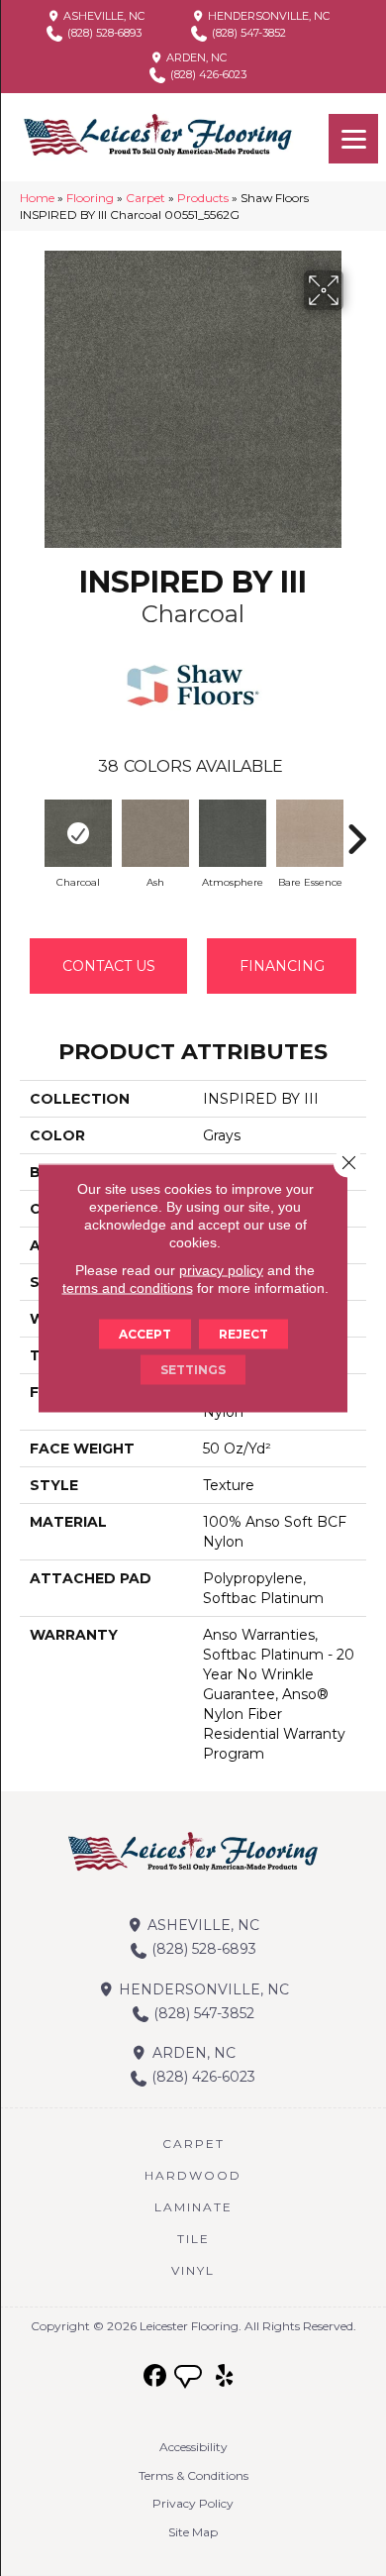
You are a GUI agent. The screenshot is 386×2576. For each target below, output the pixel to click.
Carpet (145, 198)
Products (203, 198)
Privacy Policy (193, 2503)
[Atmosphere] (233, 833)
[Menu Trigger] (353, 139)
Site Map (193, 2532)
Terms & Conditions (193, 2475)
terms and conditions (128, 1288)
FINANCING (282, 966)
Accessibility (193, 2447)
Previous (30, 829)
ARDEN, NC (195, 57)
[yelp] (225, 2376)
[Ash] (155, 833)
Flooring (90, 198)
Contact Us (109, 966)
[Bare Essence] (310, 833)
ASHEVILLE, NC (102, 16)
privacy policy (221, 1270)
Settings (193, 1370)
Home (37, 198)
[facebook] (156, 2376)
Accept (145, 1334)
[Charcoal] (78, 833)
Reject (243, 1334)
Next (356, 829)
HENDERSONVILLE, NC (267, 16)
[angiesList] (190, 2379)
